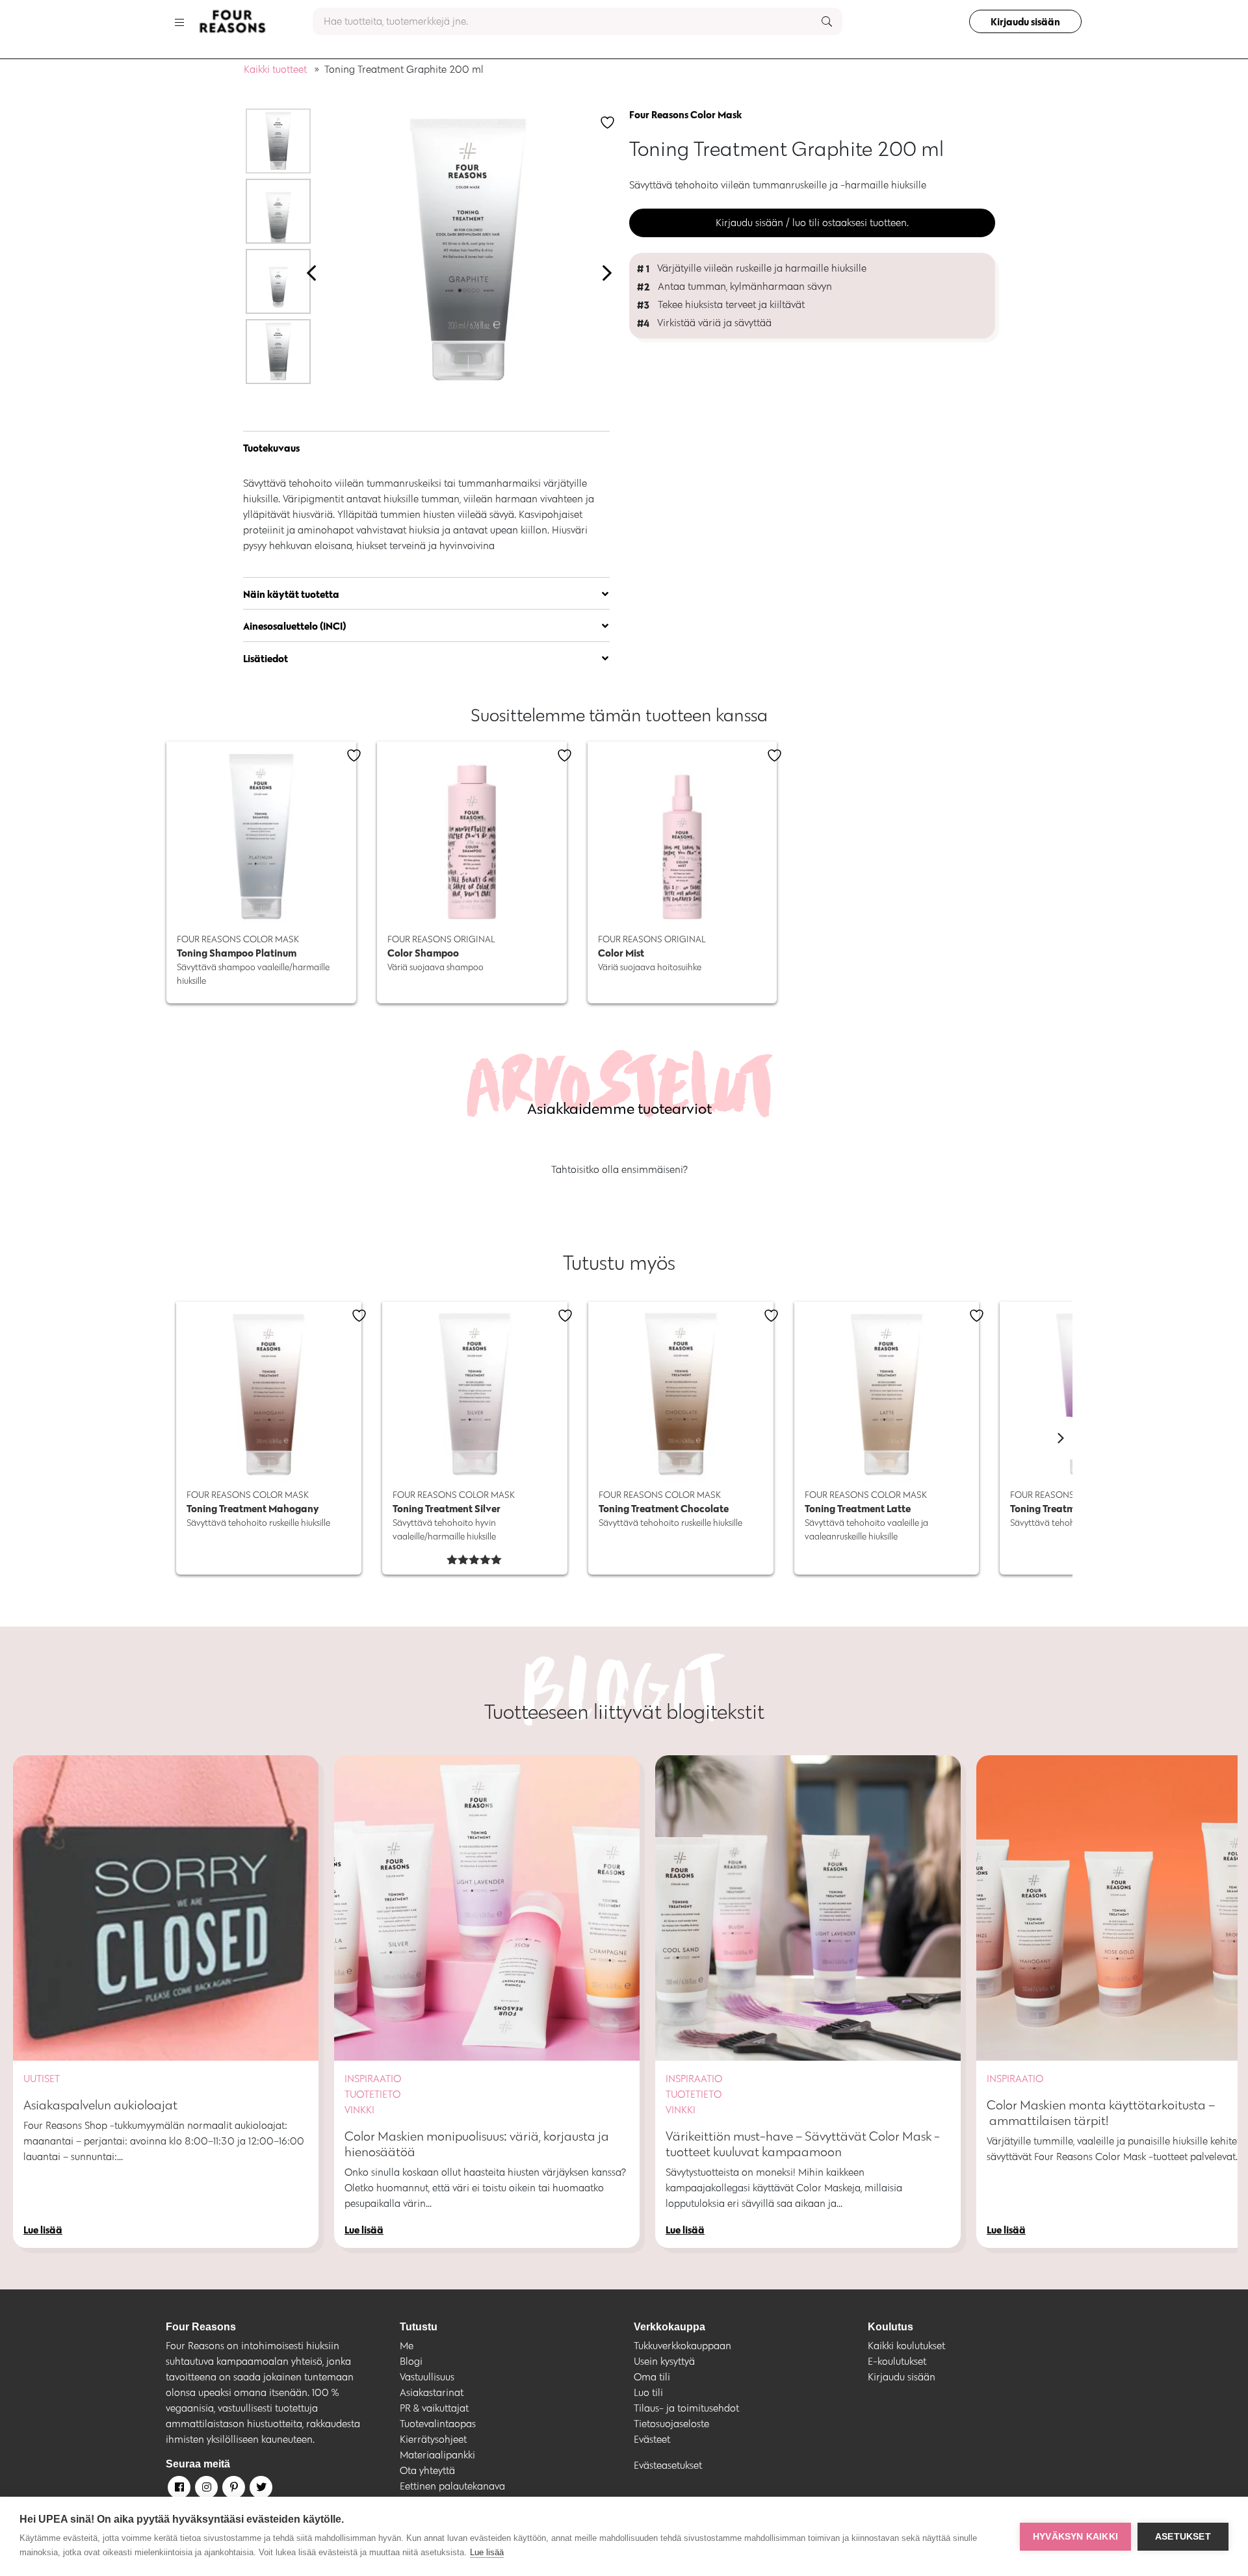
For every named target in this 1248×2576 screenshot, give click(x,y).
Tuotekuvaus (271, 448)
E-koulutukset (897, 2361)
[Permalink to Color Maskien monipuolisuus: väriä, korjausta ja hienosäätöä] (487, 1908)
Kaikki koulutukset (906, 2346)
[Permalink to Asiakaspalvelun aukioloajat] (166, 1908)
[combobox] (578, 21)
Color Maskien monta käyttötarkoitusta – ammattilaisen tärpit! (1101, 2113)
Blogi (411, 2361)
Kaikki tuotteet (275, 69)
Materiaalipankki (437, 2455)
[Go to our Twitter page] (260, 2490)
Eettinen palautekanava (452, 2486)
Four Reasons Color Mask (685, 114)
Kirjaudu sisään (1025, 21)
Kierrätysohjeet (433, 2439)
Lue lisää (487, 2552)
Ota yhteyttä (427, 2470)
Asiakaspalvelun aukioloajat (100, 2105)
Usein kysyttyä (664, 2361)
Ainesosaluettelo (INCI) (295, 626)
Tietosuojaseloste (671, 2424)
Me (407, 2346)
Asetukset (1183, 2537)
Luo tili (648, 2392)
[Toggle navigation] (179, 21)
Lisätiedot (266, 658)
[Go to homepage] (232, 21)
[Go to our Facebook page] (178, 2490)
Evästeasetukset (668, 2465)
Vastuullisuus (427, 2377)
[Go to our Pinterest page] (233, 2490)
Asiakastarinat (432, 2392)
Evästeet (652, 2439)
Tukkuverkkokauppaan (682, 2346)
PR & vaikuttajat (434, 2408)
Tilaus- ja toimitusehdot (686, 2408)
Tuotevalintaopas (438, 2424)
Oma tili (652, 2377)
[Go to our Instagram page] (205, 2490)
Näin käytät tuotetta (291, 594)
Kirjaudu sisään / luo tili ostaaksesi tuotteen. (812, 223)
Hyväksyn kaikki (1075, 2537)
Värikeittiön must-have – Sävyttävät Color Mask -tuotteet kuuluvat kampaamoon (803, 2144)
